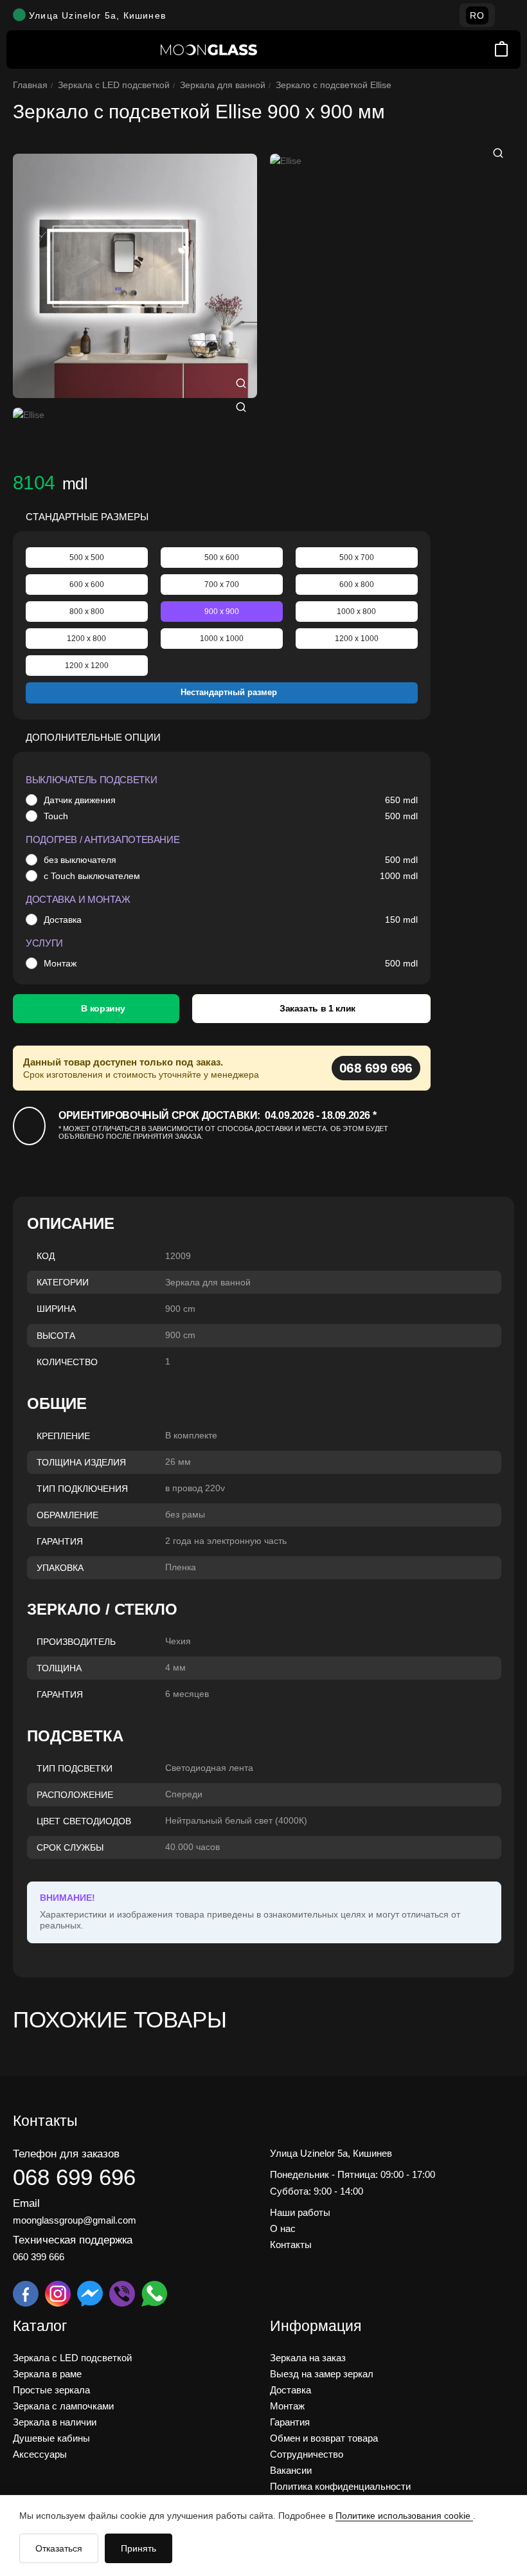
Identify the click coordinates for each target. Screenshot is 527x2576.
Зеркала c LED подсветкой (114, 85)
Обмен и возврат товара (324, 2438)
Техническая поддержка (73, 2240)
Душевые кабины (51, 2438)
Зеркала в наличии (55, 2422)
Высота (56, 1336)
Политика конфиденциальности (340, 2486)
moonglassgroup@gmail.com (75, 2220)
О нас (283, 2228)
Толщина (59, 1668)
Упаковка (60, 1568)
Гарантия (60, 1541)
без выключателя (80, 860)
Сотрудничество (307, 2454)
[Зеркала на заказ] (209, 50)
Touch (56, 816)
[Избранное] (484, 50)
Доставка (63, 920)
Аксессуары (40, 2454)
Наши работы (300, 2212)
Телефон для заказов (66, 2154)
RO (477, 15)
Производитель (76, 1642)
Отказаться (59, 2548)
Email (26, 2203)
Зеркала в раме (47, 2374)
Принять (138, 2548)
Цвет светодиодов (84, 1821)
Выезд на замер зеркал (322, 2374)
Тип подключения (82, 1489)
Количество (67, 1362)
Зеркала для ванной (223, 85)
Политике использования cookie (404, 2516)
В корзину (103, 1008)
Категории (63, 1282)
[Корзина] (501, 50)
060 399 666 (39, 2257)
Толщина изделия (81, 1462)
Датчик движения (80, 800)
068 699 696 (376, 1068)
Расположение (75, 1795)
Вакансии (291, 2470)
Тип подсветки (75, 1768)
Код (46, 1256)
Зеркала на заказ (308, 2358)
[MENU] (26, 50)
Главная (30, 85)
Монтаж (60, 963)
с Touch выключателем (92, 876)
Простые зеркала (51, 2390)
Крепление (63, 1436)
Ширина (56, 1309)
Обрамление (67, 1515)
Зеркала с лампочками (63, 2406)
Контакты (291, 2245)
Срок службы (70, 1847)
